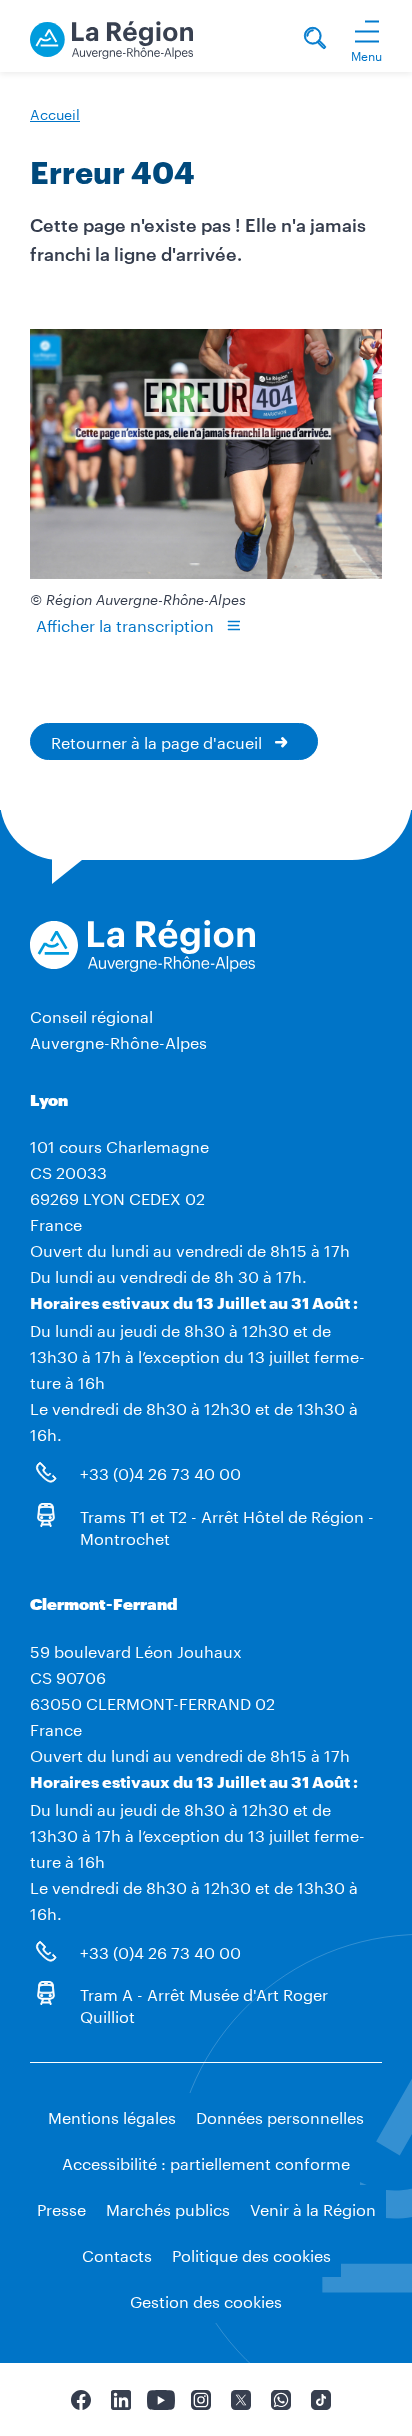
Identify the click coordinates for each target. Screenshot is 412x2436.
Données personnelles (280, 2115)
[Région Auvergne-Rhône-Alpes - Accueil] (111, 36)
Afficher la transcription (125, 623)
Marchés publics (168, 2207)
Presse (61, 2207)
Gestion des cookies (206, 2299)
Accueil (55, 113)
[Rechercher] (315, 40)
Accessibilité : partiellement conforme (206, 2161)
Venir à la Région (313, 2207)
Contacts (117, 2253)
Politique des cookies (251, 2253)
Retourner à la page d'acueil (156, 740)
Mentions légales (112, 2115)
